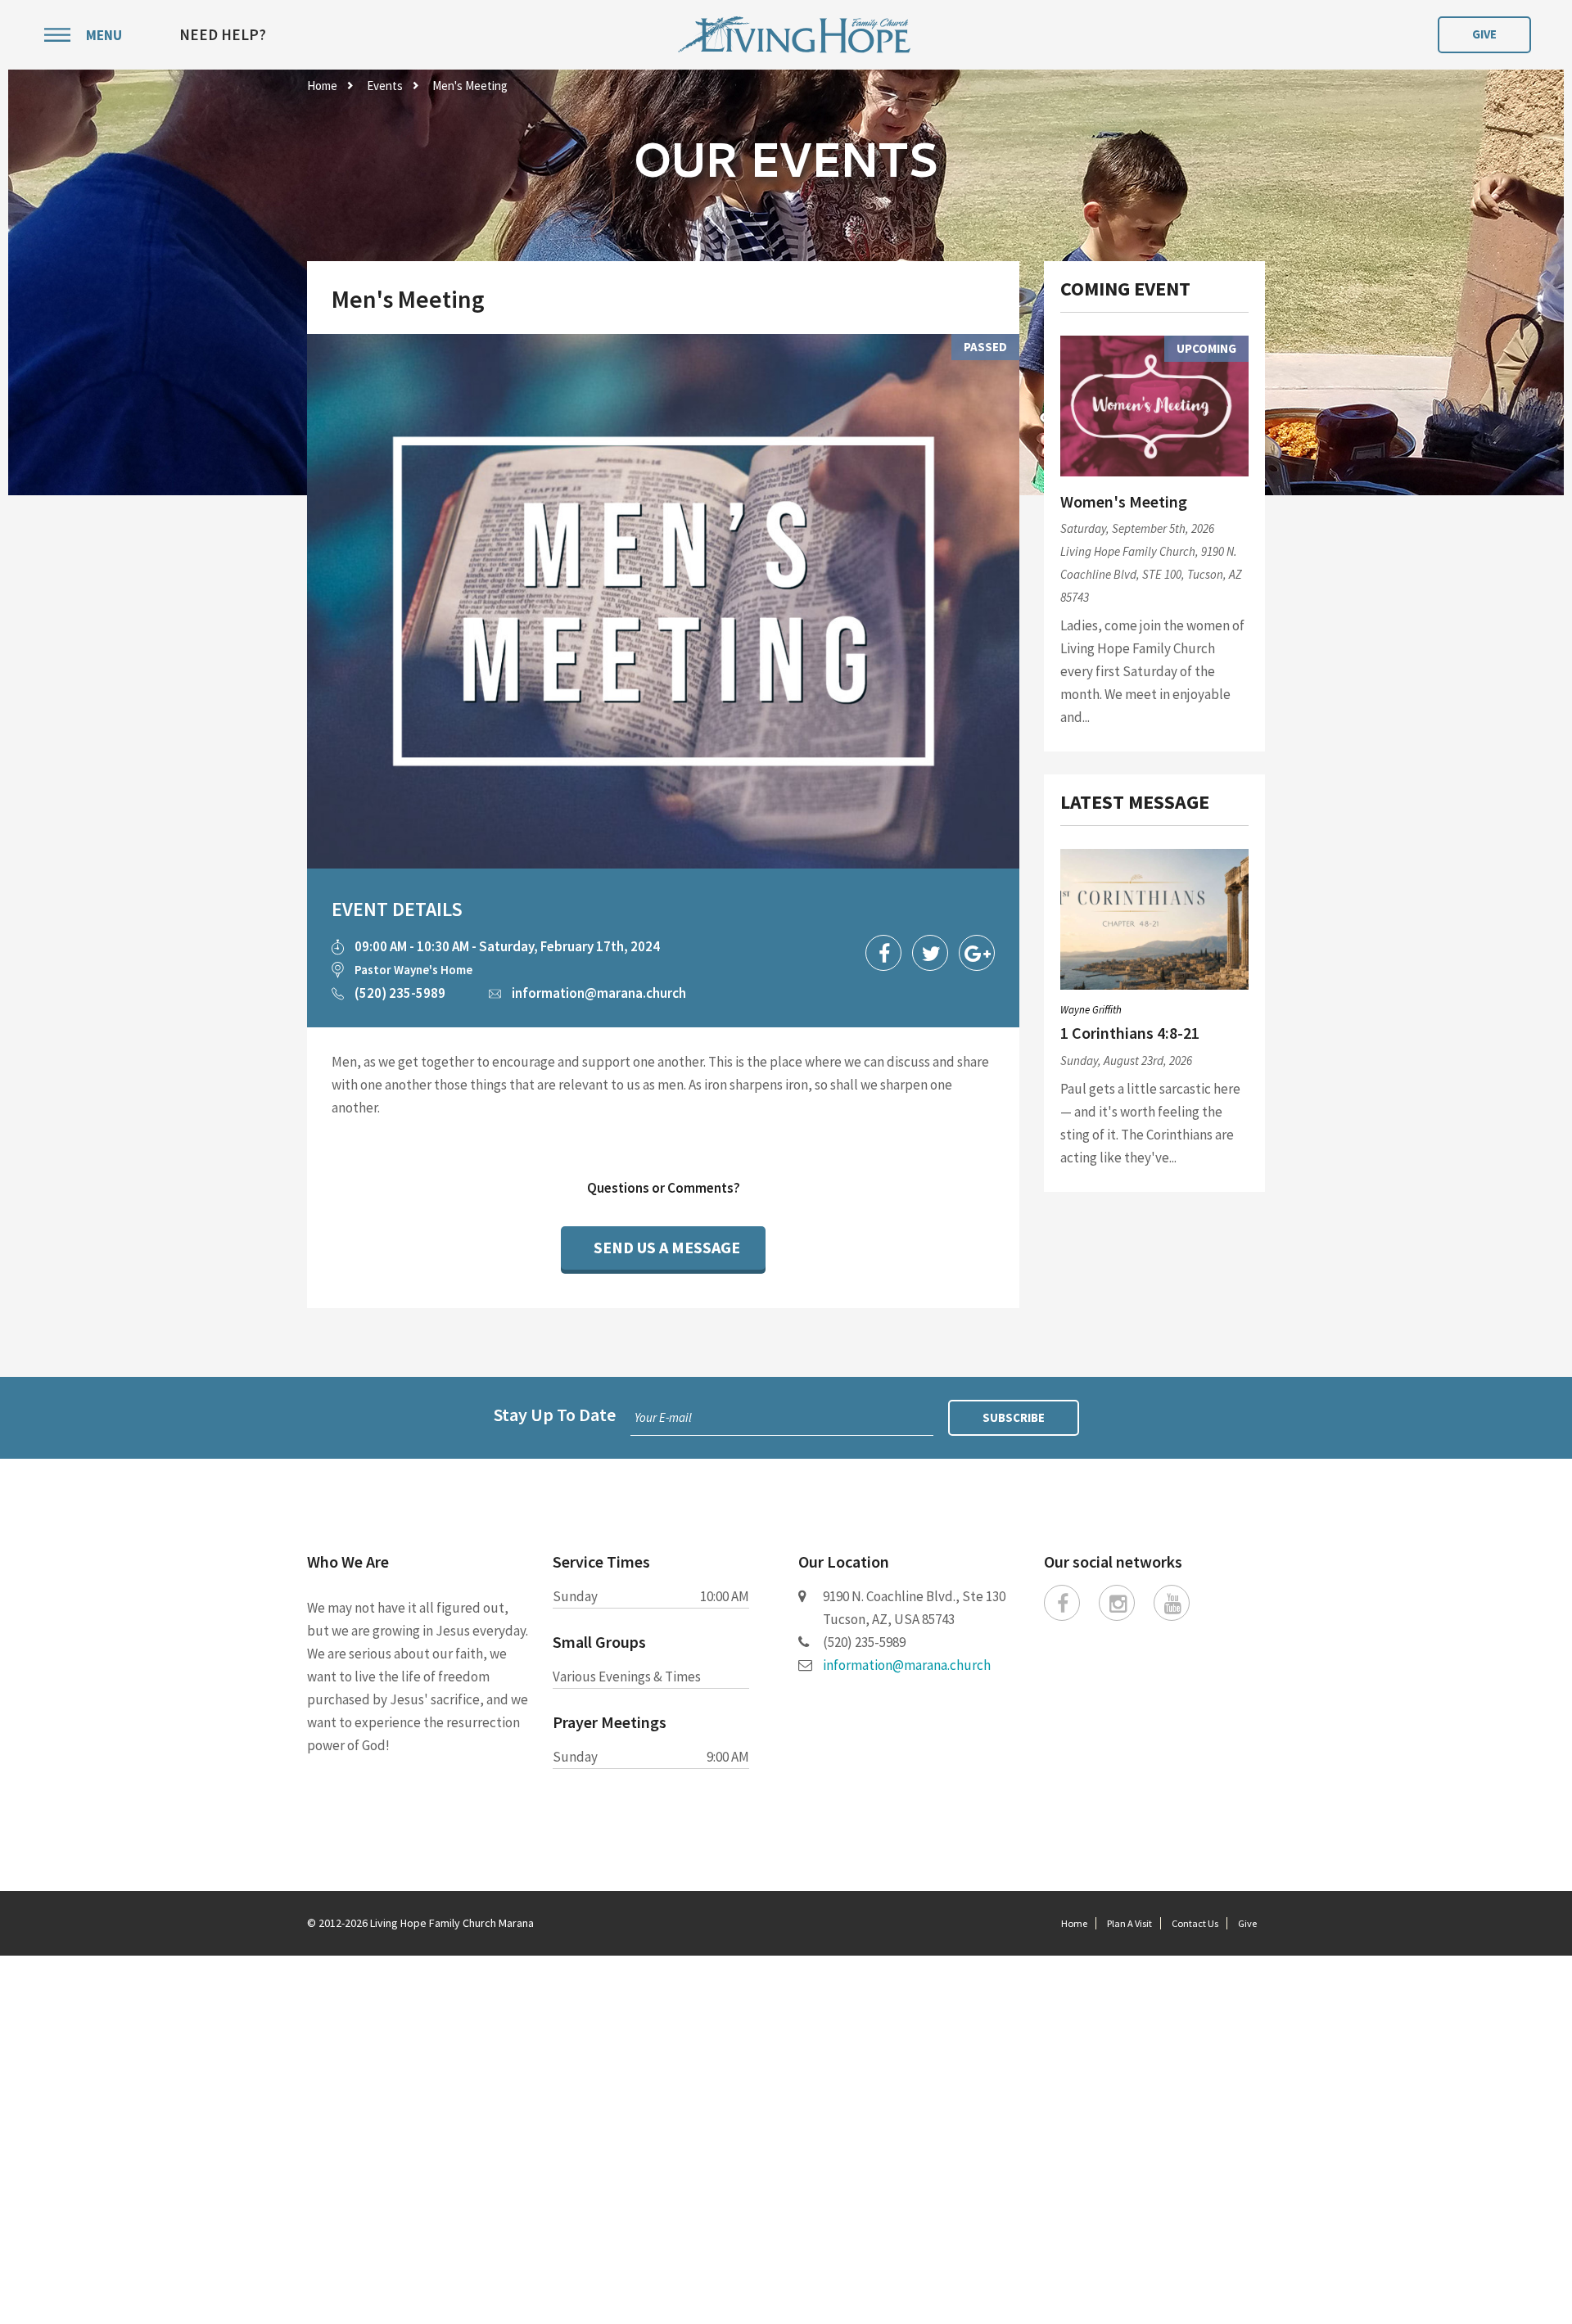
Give (1484, 34)
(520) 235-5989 (400, 993)
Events (385, 86)
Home (322, 86)
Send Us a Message (667, 1247)
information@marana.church (599, 993)
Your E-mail (663, 1417)
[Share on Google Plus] (977, 953)
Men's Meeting (470, 86)
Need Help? (223, 35)
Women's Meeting (1124, 501)
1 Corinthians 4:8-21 (1130, 1033)
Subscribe (1014, 1417)
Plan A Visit (1129, 1923)
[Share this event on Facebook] (883, 953)
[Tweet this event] (930, 953)
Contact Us (1195, 1923)
